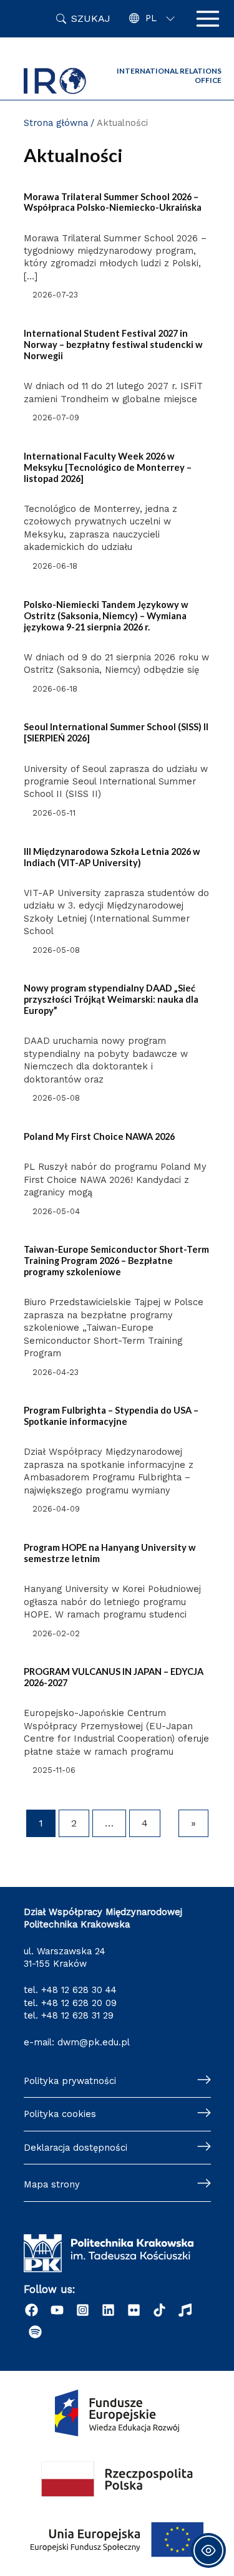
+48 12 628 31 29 (77, 2015)
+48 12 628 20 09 (79, 2003)
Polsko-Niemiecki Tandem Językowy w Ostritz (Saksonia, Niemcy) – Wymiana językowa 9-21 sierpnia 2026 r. (106, 616)
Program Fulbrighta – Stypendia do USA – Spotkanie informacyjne (111, 1416)
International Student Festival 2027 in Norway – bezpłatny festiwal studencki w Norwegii (113, 345)
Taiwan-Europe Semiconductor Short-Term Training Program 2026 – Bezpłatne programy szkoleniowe (116, 1261)
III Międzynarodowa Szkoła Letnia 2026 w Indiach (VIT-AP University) (112, 857)
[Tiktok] (159, 2310)
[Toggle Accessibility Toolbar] (208, 2550)
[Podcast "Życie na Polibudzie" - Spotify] (35, 2332)
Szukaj (91, 18)
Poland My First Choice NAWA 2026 (99, 1136)
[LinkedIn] (108, 2310)
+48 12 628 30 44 (79, 1990)
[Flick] (134, 2310)
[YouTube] (57, 2310)
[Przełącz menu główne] (208, 19)
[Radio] (185, 2310)
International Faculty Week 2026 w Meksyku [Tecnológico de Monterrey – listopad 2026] (108, 467)
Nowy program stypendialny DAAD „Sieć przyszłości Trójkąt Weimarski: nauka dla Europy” (111, 999)
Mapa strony (52, 2184)
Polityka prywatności (70, 2081)
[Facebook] (32, 2310)
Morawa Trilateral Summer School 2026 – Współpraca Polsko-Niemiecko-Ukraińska (113, 202)
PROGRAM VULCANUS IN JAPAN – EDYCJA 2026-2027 (114, 1677)
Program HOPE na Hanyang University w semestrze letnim (110, 1553)
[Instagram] (83, 2310)
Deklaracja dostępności (76, 2148)
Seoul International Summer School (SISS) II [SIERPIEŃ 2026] (116, 732)
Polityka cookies (60, 2114)
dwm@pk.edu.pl (94, 2042)
